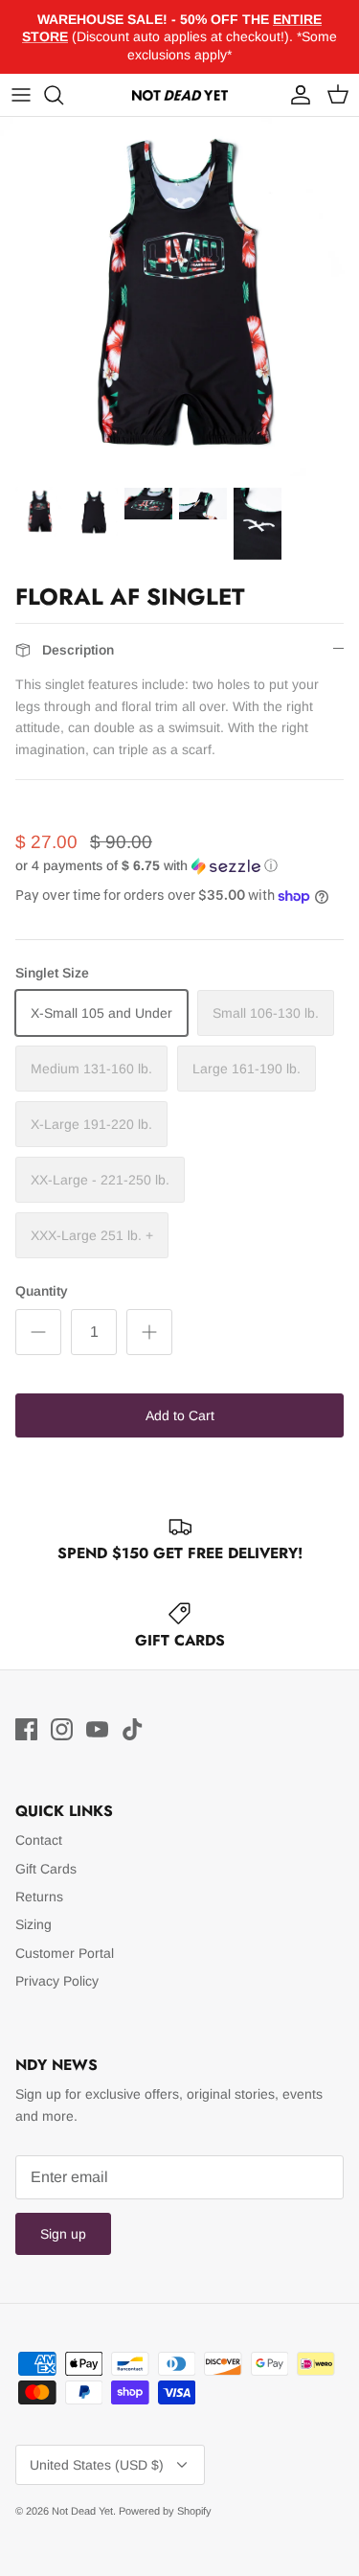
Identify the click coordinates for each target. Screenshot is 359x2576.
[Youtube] (97, 1729)
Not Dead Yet (82, 2511)
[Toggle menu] (21, 95)
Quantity (42, 1291)
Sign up (63, 2234)
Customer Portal (65, 1953)
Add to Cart (180, 1415)
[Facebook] (26, 1729)
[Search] (63, 95)
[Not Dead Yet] (180, 95)
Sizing (34, 1924)
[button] (179, 866)
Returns (39, 1897)
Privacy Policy (57, 1981)
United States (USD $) (97, 2465)
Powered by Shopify (165, 2511)
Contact (39, 1840)
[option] (179, 297)
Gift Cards (46, 1869)
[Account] (296, 95)
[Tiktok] (133, 1729)
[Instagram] (62, 1729)
